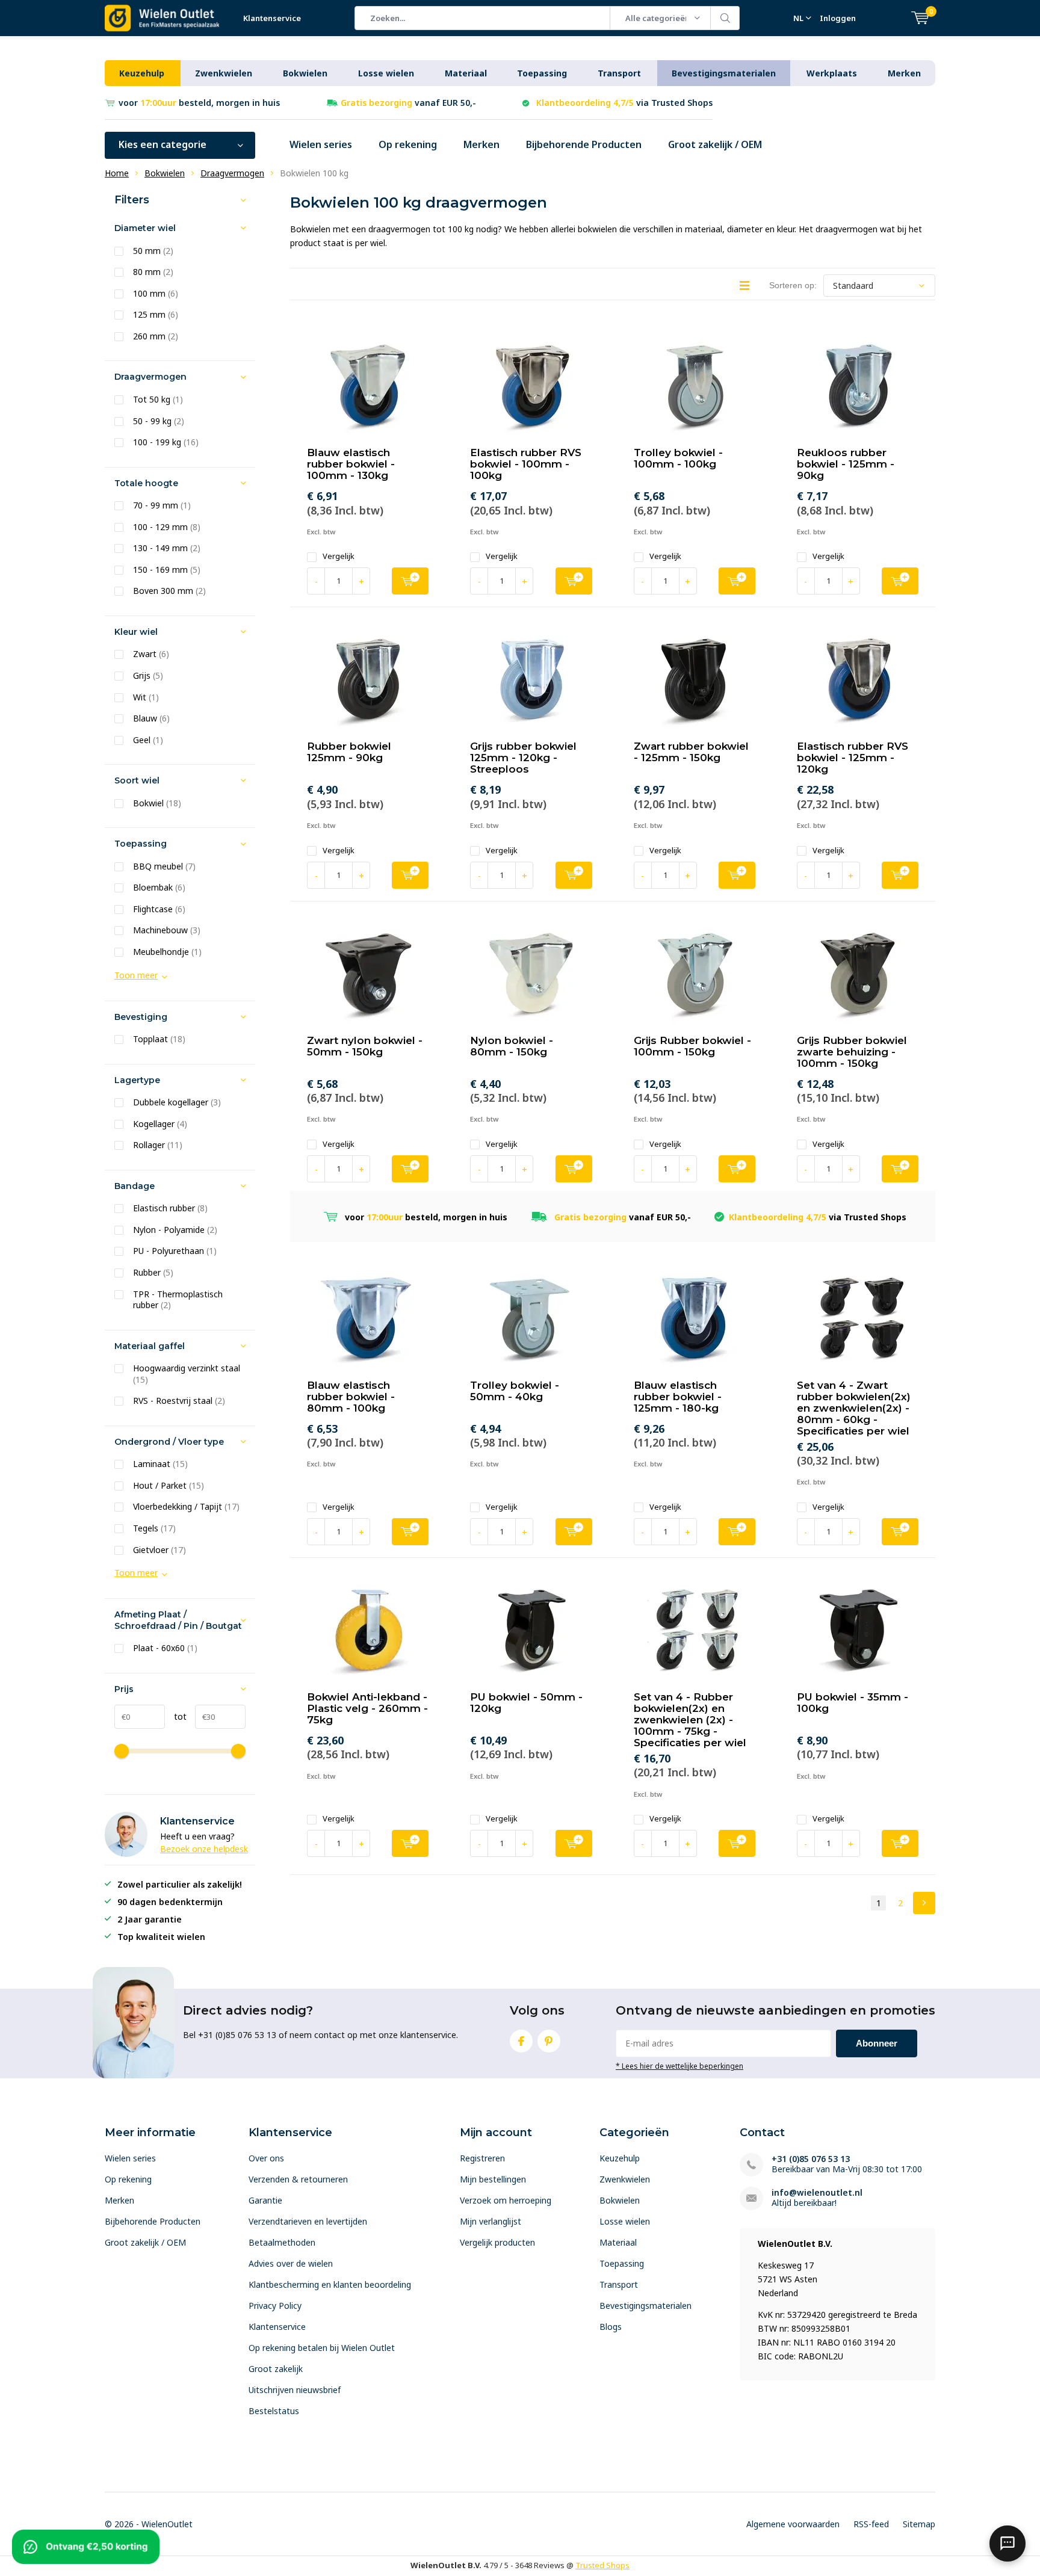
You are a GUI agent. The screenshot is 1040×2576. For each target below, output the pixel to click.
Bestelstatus (274, 2411)
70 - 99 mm (162, 505)
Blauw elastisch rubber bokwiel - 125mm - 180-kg (678, 1397)
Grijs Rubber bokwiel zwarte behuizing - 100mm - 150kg (852, 1052)
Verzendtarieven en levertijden (308, 2221)
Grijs (148, 676)
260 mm (156, 336)
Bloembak (159, 888)
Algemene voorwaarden (793, 2524)
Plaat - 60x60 (165, 1648)
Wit (146, 697)
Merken (904, 73)
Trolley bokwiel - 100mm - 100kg (678, 458)
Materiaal (466, 73)
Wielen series (321, 144)
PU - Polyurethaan (175, 1251)
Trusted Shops (602, 2565)
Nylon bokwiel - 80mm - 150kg (512, 1046)
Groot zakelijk (276, 2369)
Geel (148, 740)
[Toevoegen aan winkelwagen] (410, 581)
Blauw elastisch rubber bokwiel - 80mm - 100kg (351, 1397)
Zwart (151, 654)
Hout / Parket (169, 1486)
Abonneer (877, 2043)
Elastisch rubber (170, 1208)
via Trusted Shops (624, 103)
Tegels (154, 1528)
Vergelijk (339, 556)
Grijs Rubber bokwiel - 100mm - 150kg (692, 1046)
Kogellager (160, 1124)
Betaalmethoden (282, 2242)
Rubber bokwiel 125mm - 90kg (349, 752)
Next (924, 1903)
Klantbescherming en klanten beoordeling (330, 2284)
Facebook (521, 2041)
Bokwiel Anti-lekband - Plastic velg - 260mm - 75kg (367, 1708)
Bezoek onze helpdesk (204, 1849)
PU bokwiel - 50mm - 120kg (526, 1703)
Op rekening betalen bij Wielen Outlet (322, 2348)
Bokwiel (157, 803)
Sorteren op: (793, 285)
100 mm (156, 294)
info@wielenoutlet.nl (817, 2192)
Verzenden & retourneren (298, 2179)
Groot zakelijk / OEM (715, 144)
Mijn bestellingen (493, 2179)
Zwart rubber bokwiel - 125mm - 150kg (691, 752)
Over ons (266, 2158)
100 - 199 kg (166, 442)
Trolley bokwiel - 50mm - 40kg (515, 1391)
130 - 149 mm (167, 548)
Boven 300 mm (169, 591)
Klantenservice (272, 18)
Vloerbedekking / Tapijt (186, 1507)
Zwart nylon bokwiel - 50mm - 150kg (365, 1046)
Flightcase (159, 909)
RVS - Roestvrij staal (179, 1401)
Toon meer (136, 975)
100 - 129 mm (167, 527)
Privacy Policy (275, 2306)
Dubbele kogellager (177, 1102)
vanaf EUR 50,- (408, 103)
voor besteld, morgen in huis (199, 103)
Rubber (153, 1273)
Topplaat (159, 1039)
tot (176, 1716)
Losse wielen (386, 73)
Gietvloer (159, 1550)
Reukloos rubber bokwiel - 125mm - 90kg (846, 464)
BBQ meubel (164, 866)
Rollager (158, 1145)
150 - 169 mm (167, 570)
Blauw (151, 718)
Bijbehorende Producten (584, 144)
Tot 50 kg (158, 400)
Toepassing (542, 73)
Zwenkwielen (224, 73)
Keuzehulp (142, 73)
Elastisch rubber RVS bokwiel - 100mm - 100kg (526, 464)
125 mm (156, 315)
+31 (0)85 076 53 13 (811, 2159)
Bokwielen (305, 73)
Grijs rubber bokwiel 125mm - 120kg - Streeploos (523, 758)
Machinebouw (167, 930)
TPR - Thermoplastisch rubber (178, 1300)
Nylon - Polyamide (175, 1230)
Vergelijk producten (497, 2242)
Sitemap (919, 2524)
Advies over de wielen (291, 2263)
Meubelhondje (167, 952)
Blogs (611, 2327)
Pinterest (549, 2041)
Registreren (482, 2158)
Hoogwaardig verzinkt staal (187, 1374)
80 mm (153, 272)
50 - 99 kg (159, 421)
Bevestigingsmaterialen (724, 73)
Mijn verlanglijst (491, 2221)
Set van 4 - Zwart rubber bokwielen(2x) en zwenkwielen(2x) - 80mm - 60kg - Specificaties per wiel (854, 1408)
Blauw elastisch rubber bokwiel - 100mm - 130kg (351, 464)
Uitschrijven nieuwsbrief (295, 2390)
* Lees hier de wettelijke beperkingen (679, 2066)
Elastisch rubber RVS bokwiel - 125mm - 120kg (853, 758)
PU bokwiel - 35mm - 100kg (853, 1703)
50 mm (153, 251)
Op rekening (408, 144)
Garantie (265, 2200)
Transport (619, 73)
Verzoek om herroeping (506, 2200)
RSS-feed (871, 2524)
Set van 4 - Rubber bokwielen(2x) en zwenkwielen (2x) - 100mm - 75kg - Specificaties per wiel (690, 1720)
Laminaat (160, 1464)
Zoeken (725, 18)
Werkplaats (832, 73)
